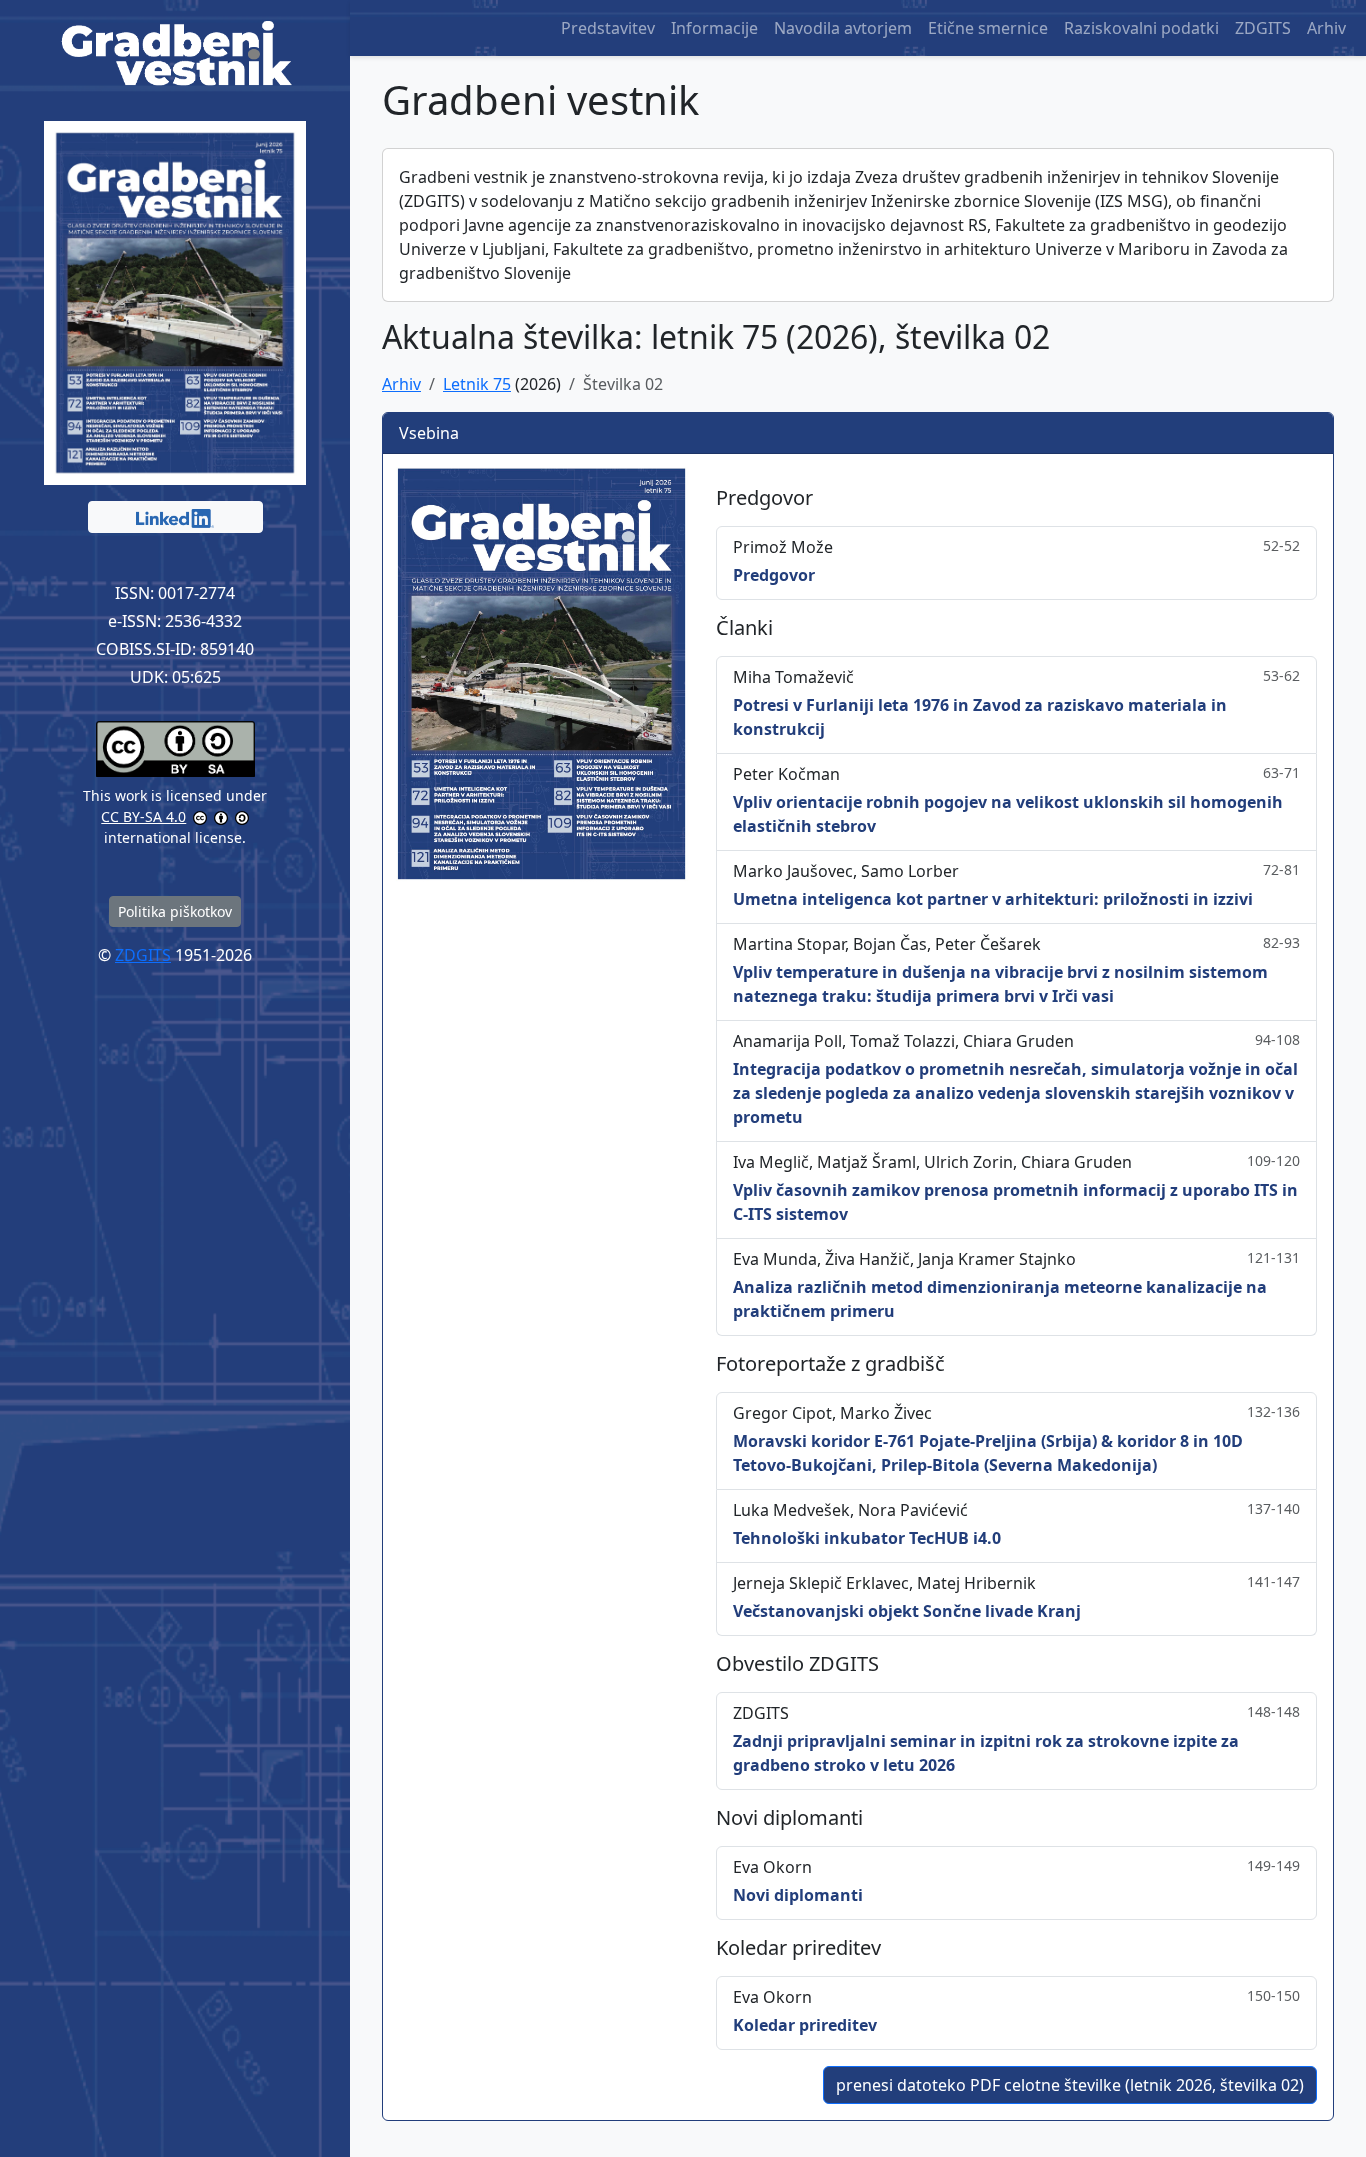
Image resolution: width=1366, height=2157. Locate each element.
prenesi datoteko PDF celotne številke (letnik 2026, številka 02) (1070, 2085)
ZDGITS (1263, 28)
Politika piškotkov (175, 911)
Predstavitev (608, 28)
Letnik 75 (477, 384)
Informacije (714, 28)
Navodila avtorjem (843, 28)
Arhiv (1326, 28)
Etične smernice (988, 28)
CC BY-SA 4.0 (143, 816)
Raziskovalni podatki (1141, 28)
